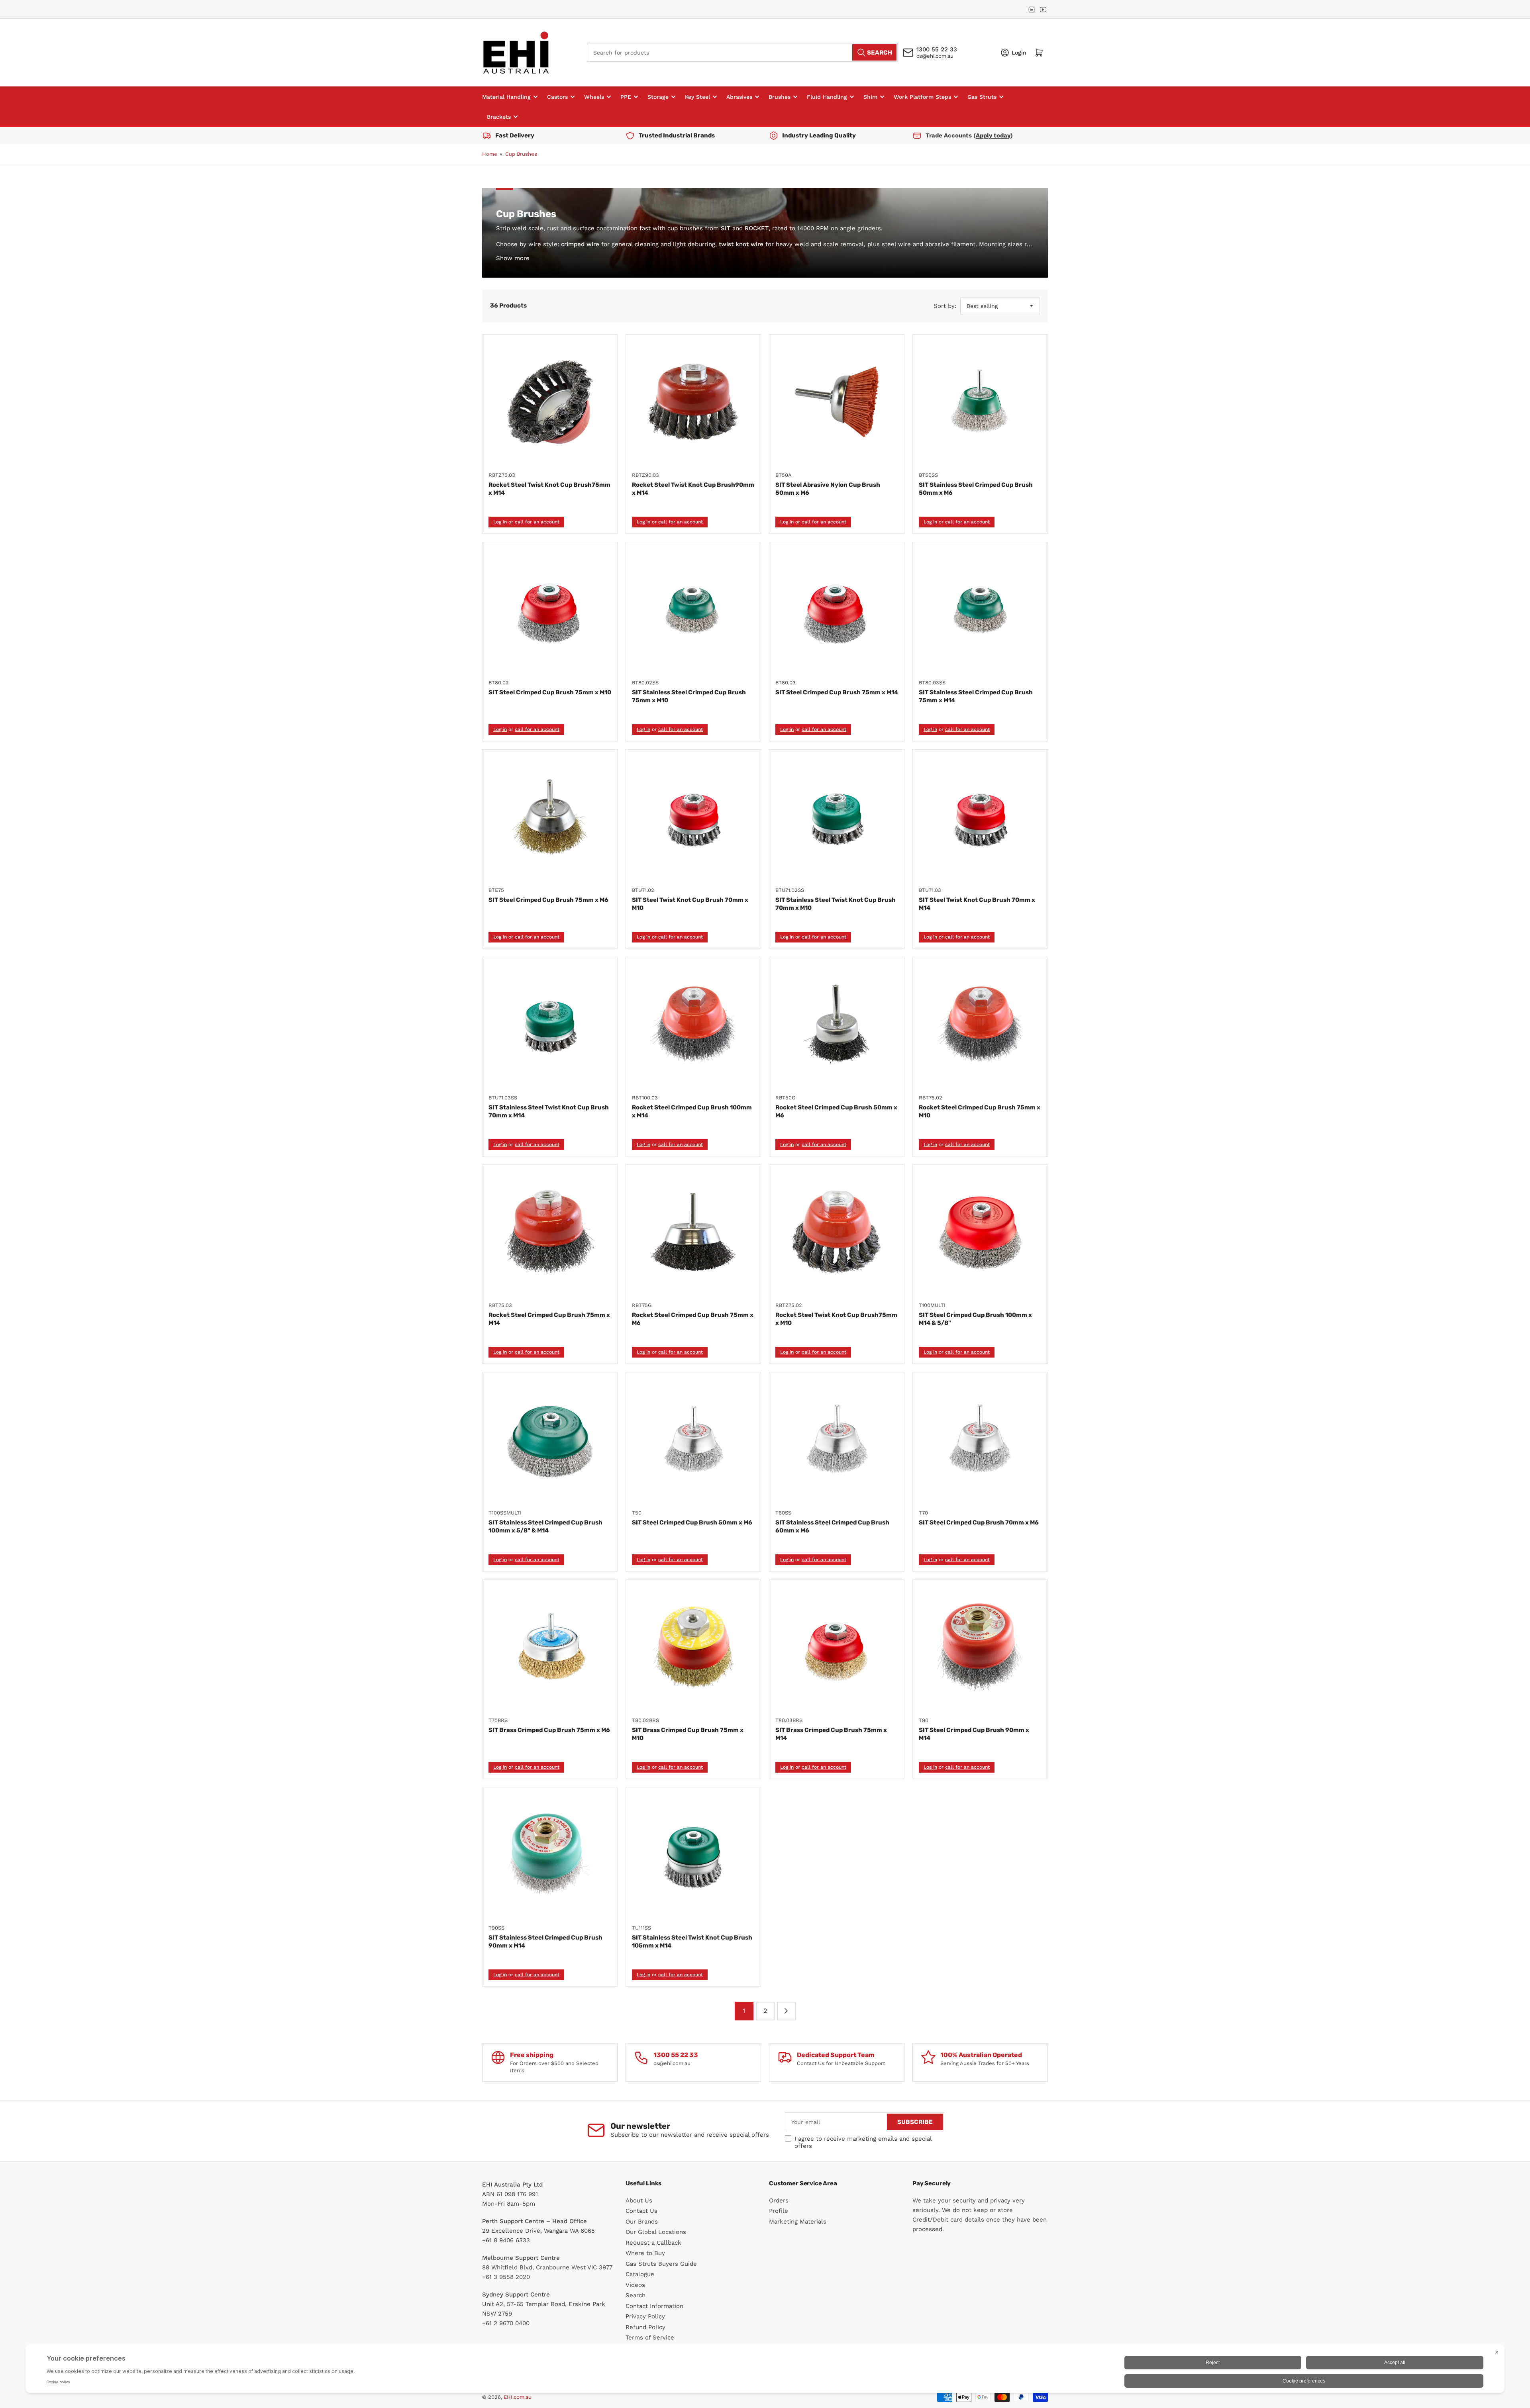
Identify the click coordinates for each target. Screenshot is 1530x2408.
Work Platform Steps (922, 97)
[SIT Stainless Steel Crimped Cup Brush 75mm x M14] (980, 609)
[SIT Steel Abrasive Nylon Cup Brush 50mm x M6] (837, 402)
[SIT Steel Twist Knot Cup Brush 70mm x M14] (980, 817)
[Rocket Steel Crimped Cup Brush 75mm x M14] (550, 1232)
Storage (658, 97)
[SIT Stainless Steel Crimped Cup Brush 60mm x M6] (837, 1440)
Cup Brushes (521, 154)
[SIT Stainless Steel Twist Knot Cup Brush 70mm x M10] (837, 817)
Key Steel (697, 97)
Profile (779, 2211)
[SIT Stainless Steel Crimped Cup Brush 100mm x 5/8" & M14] (550, 1440)
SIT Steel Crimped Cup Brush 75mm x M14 (837, 692)
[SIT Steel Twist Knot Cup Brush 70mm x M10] (693, 817)
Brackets (499, 117)
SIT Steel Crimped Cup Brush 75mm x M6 (548, 900)
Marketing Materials (798, 2222)
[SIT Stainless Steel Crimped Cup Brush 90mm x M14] (550, 1855)
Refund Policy (645, 2327)
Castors (557, 97)
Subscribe (915, 2122)
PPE (626, 97)
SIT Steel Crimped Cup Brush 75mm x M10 (550, 692)
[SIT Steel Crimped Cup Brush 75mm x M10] (550, 609)
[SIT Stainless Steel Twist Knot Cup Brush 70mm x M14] (550, 1025)
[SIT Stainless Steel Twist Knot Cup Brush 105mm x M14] (693, 1855)
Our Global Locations (656, 2232)
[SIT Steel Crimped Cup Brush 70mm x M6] (980, 1440)
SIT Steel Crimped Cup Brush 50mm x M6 (692, 1522)
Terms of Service (650, 2337)
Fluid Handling (827, 97)
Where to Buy (645, 2253)
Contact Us (641, 2211)
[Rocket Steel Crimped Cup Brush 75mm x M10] (980, 1025)
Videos (635, 2285)
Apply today (993, 135)
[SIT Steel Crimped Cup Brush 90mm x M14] (980, 1647)
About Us (639, 2200)
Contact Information (654, 2306)
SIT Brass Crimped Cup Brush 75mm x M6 (549, 1730)
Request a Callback (653, 2243)
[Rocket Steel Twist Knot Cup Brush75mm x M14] (550, 402)
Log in (500, 522)
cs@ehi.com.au (935, 56)
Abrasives (739, 97)
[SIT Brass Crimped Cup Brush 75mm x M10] (693, 1647)
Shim (870, 97)
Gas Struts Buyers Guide (661, 2264)
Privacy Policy (645, 2316)
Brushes (780, 97)
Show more (513, 258)
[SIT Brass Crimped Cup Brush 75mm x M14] (837, 1647)
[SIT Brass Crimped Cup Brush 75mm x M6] (550, 1647)
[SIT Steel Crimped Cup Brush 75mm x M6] (550, 817)
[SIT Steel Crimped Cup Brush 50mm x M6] (693, 1440)
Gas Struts (982, 97)
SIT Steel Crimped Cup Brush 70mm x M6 (979, 1522)
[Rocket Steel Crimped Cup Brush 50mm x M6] (837, 1025)
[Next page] (786, 2011)
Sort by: (945, 306)
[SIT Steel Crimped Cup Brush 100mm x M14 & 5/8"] (980, 1232)
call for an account (537, 522)
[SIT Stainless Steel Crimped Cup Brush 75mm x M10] (693, 609)
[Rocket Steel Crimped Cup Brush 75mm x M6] (693, 1232)
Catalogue (640, 2274)
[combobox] (742, 52)
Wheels (594, 97)
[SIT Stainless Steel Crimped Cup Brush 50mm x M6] (980, 402)
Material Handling (506, 97)
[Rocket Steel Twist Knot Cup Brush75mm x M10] (837, 1232)
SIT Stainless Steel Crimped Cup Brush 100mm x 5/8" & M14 (545, 1526)
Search (636, 2295)
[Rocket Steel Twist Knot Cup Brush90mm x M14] (693, 402)
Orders (779, 2200)
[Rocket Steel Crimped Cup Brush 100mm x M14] (693, 1025)
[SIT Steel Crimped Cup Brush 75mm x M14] (837, 609)
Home (490, 154)
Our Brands (642, 2222)
